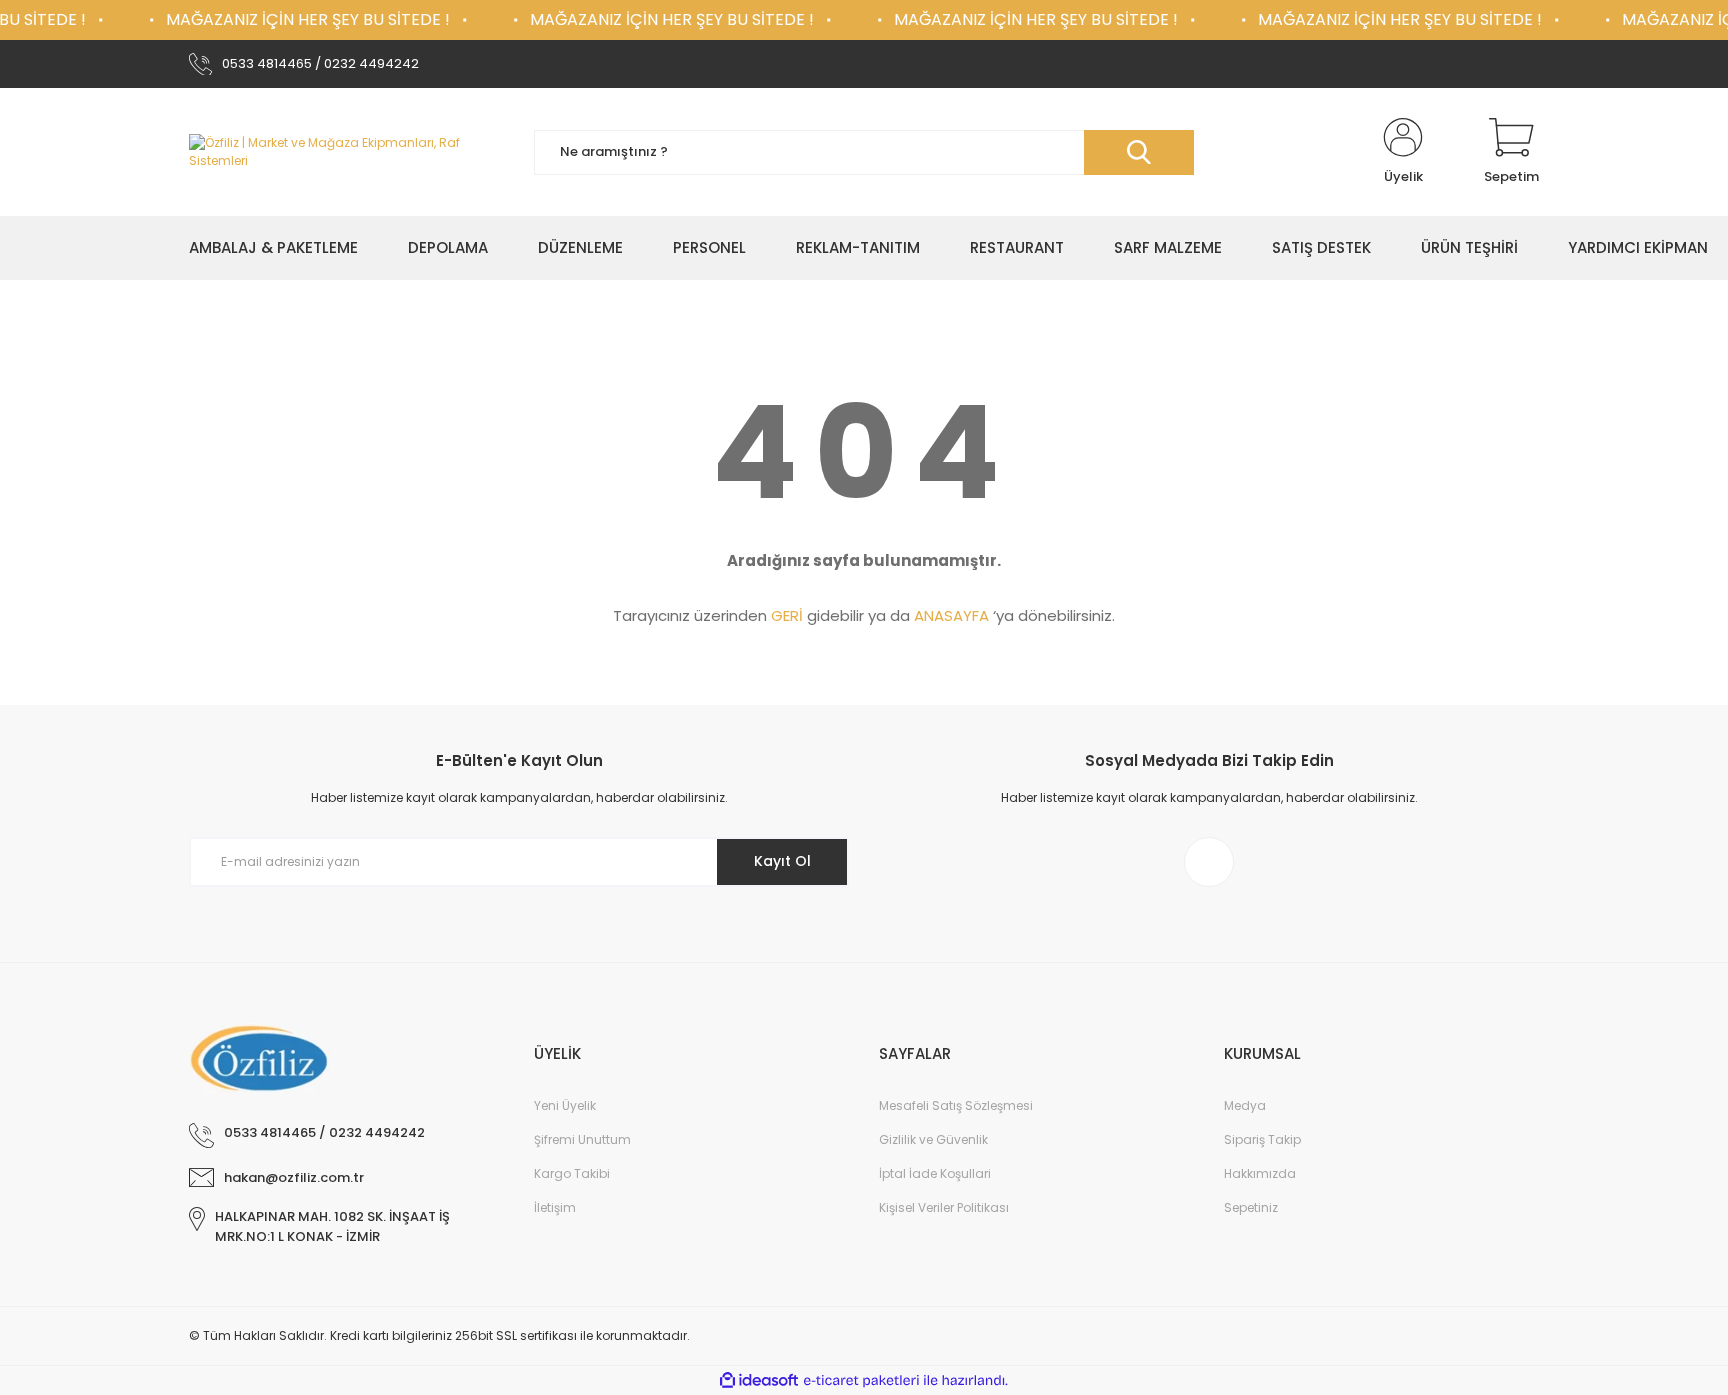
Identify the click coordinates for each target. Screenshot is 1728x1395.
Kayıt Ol (782, 861)
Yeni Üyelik (565, 1105)
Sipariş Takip (1262, 1139)
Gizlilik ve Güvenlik (933, 1139)
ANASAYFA (951, 615)
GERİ (787, 615)
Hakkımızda (1260, 1173)
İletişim (555, 1207)
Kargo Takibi (572, 1173)
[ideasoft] (759, 1380)
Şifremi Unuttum (582, 1139)
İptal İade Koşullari (935, 1173)
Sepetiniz (1251, 1207)
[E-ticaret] (861, 1381)
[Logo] (346, 152)
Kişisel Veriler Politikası (944, 1207)
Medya (1245, 1105)
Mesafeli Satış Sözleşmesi (956, 1105)
